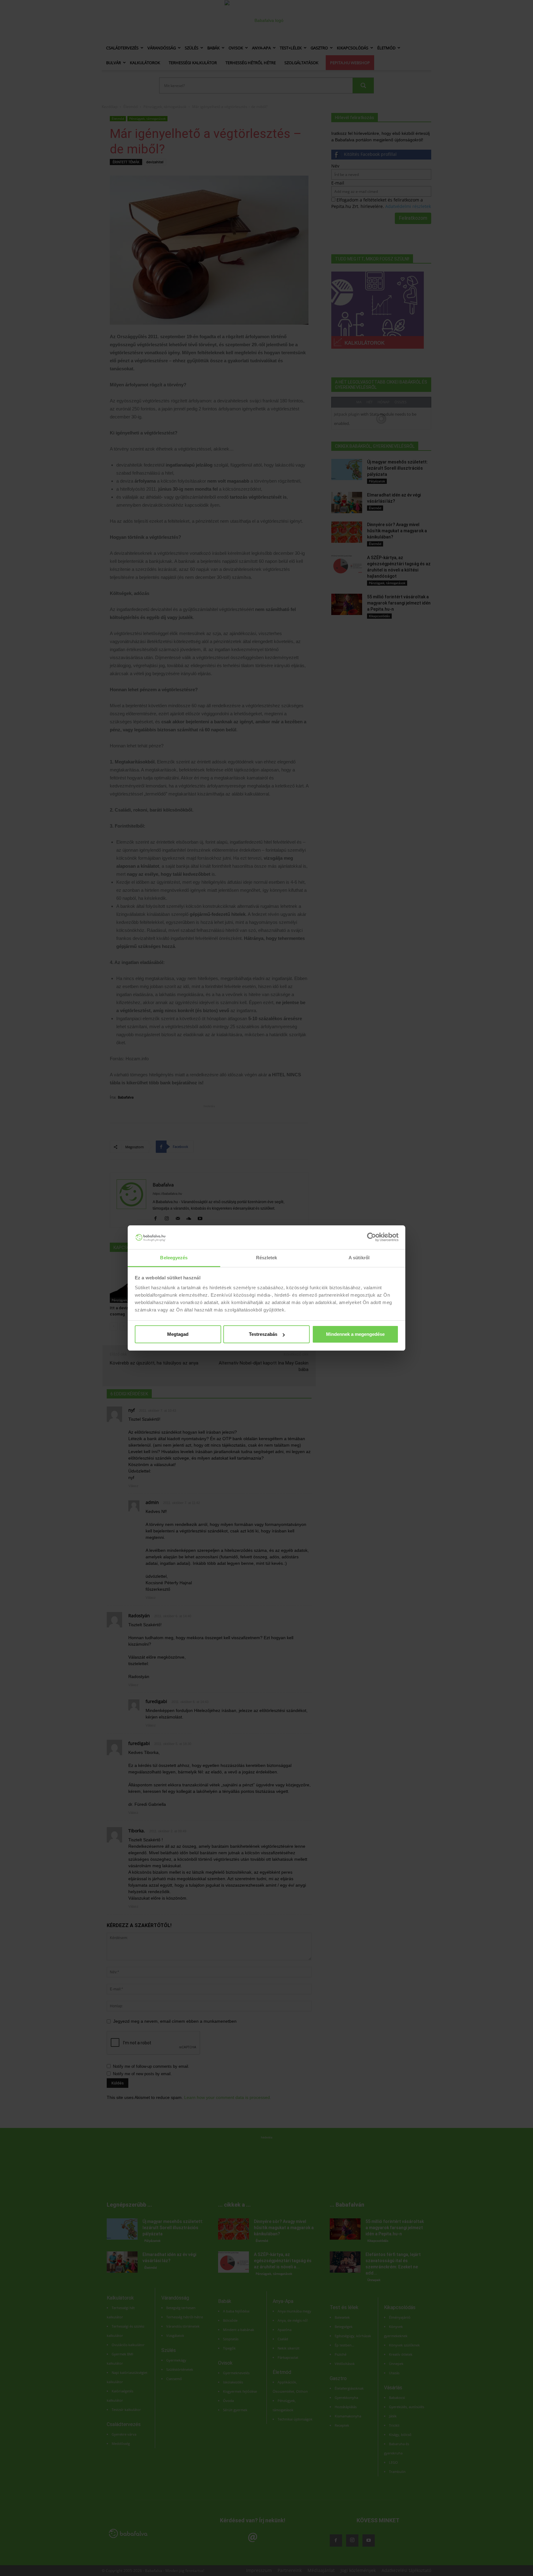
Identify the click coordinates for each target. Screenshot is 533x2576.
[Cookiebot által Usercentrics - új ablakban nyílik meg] (372, 1237)
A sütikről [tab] (359, 1258)
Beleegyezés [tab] (174, 1258)
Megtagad (178, 1334)
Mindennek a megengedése (355, 1334)
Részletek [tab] (267, 1258)
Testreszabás (263, 1334)
